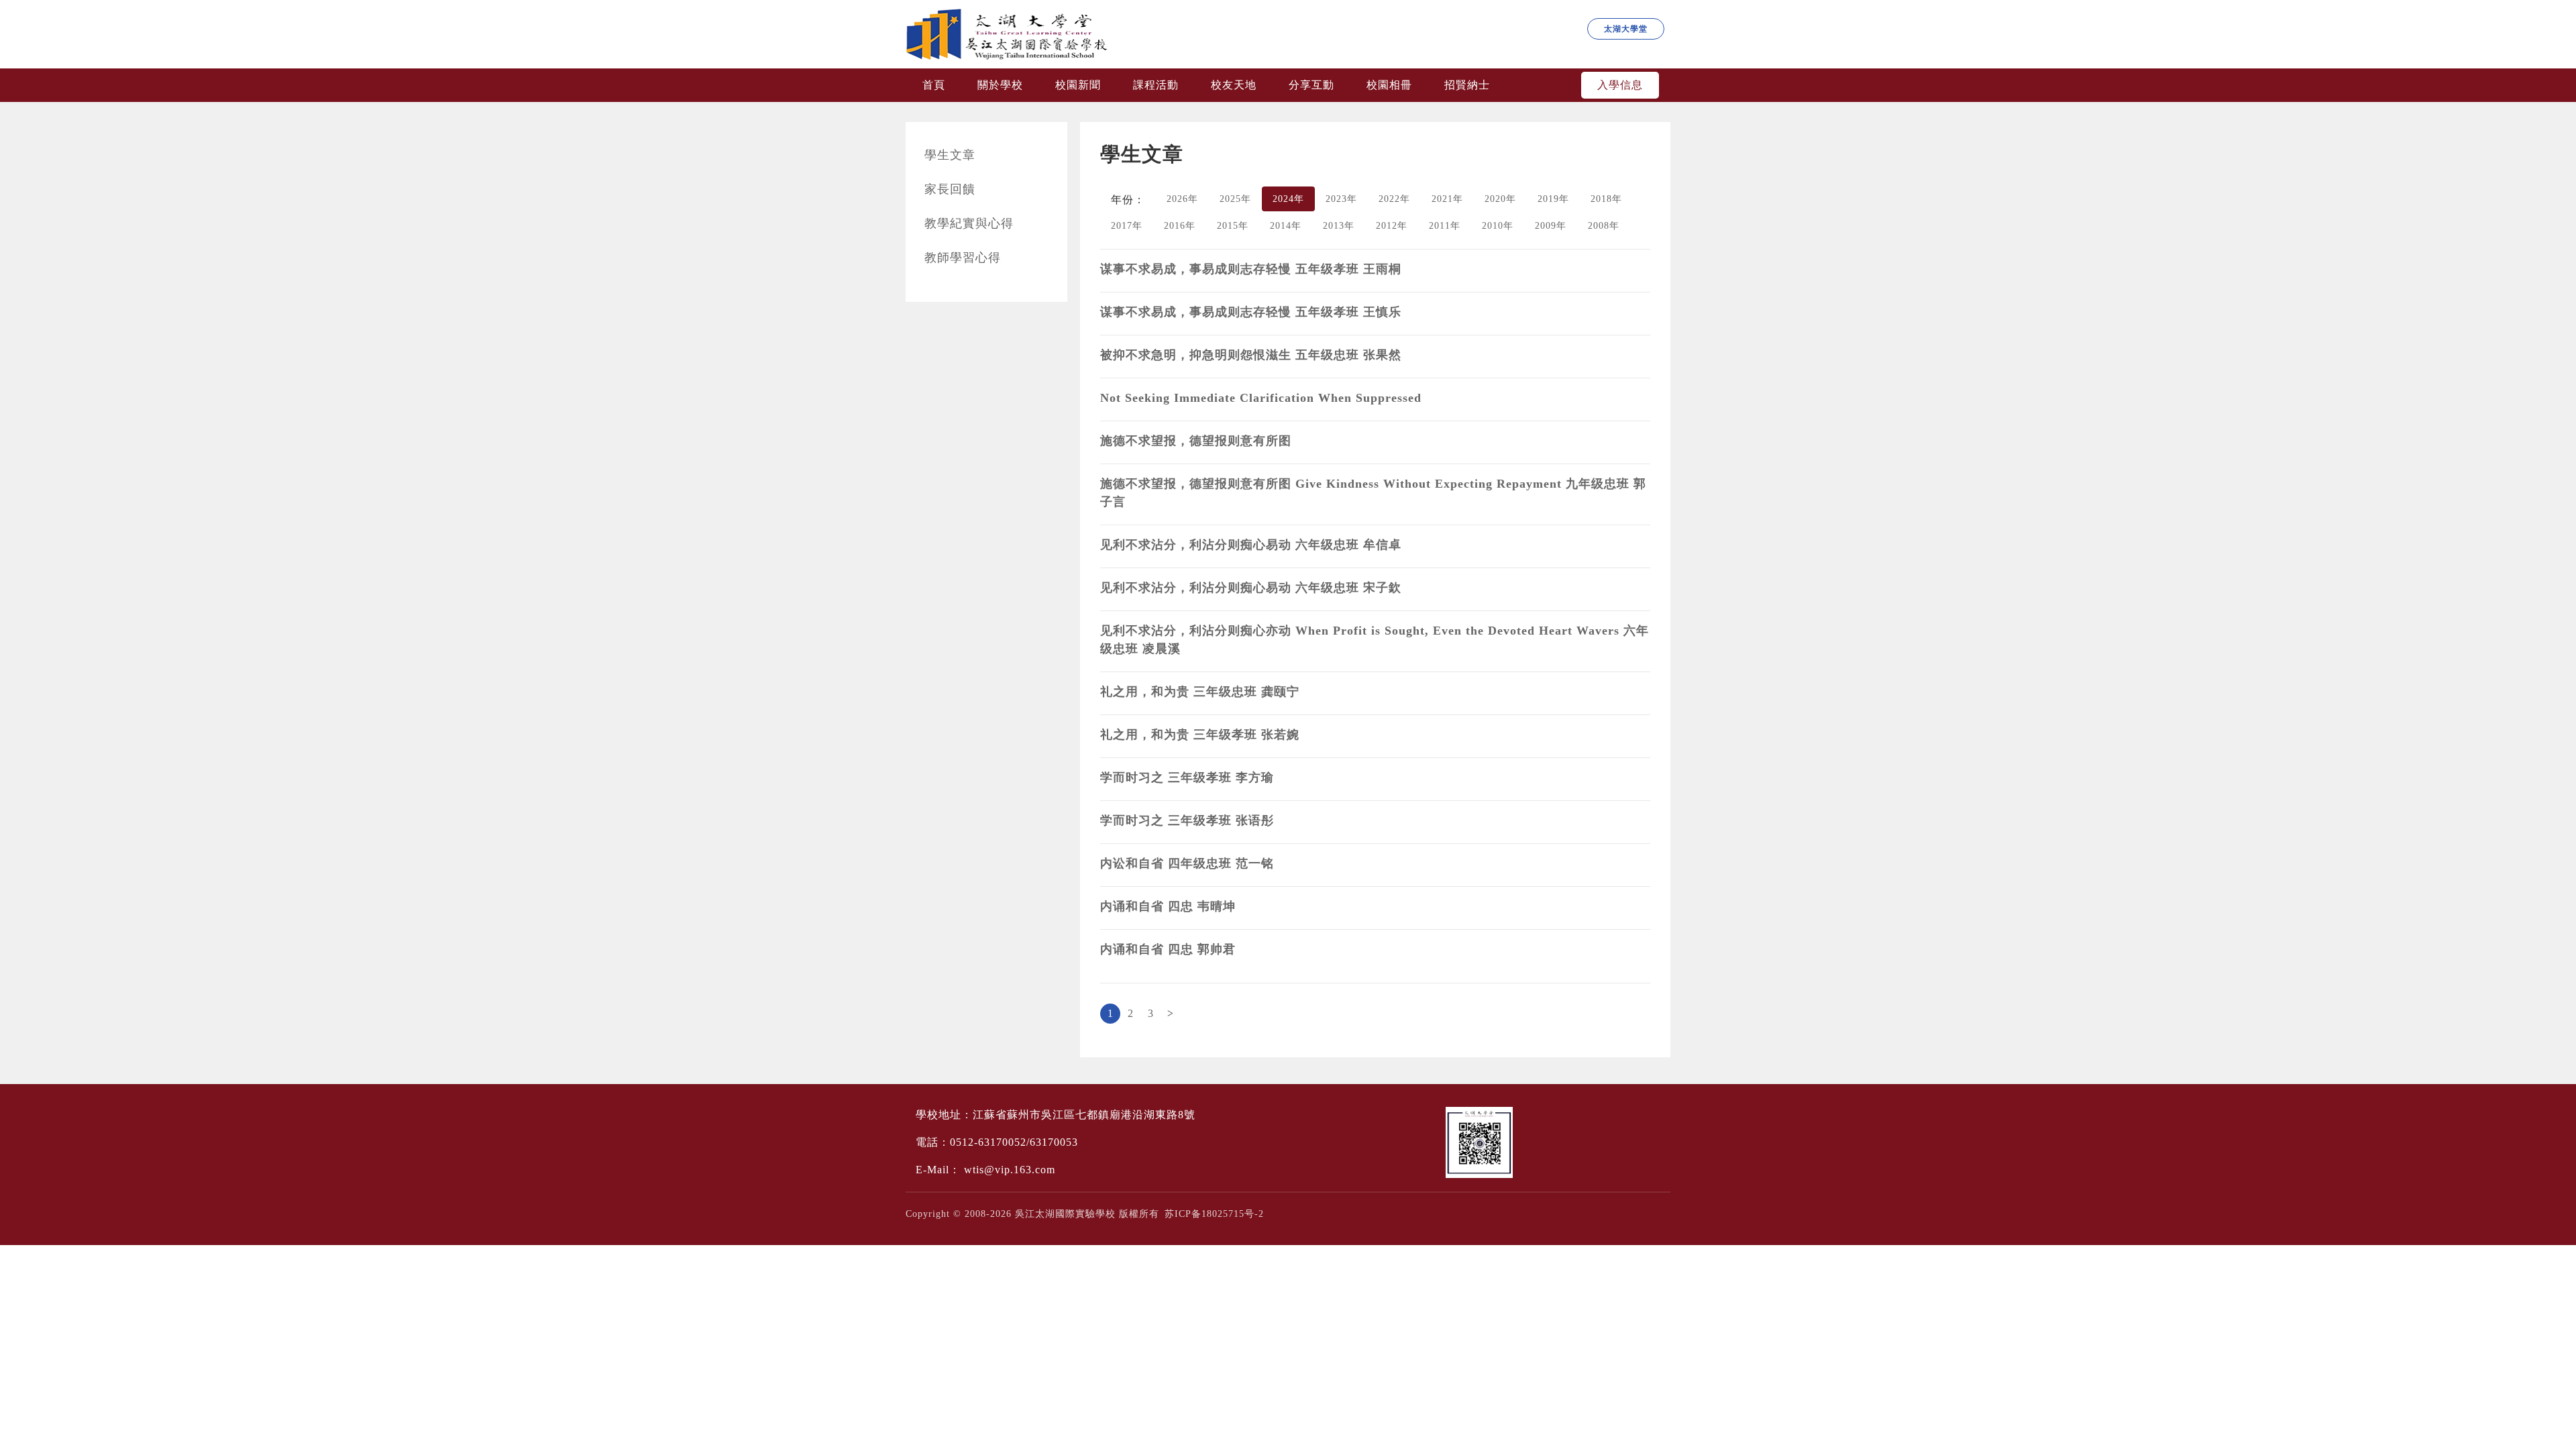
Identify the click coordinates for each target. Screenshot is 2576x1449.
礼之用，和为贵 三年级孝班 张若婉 (1200, 735)
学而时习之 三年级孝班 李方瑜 (1187, 777)
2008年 (1604, 226)
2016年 (1180, 226)
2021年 (1447, 199)
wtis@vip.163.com (1010, 1170)
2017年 (1127, 226)
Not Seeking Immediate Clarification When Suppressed (1261, 398)
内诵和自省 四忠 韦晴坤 (1168, 906)
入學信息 (1620, 85)
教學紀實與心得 (969, 223)
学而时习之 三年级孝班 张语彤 (1187, 820)
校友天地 (1234, 85)
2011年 (1445, 226)
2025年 (1235, 199)
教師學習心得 (963, 258)
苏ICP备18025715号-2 (1214, 1214)
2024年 (1288, 199)
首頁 (934, 85)
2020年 (1500, 199)
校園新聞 (1078, 85)
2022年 (1394, 199)
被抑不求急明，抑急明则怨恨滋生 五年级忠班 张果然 (1251, 355)
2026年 (1182, 199)
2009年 (1551, 226)
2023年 (1341, 199)
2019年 (1553, 199)
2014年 (1286, 226)
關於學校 (1000, 85)
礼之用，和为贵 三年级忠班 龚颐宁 (1200, 692)
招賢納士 (1467, 85)
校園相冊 (1389, 85)
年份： (1128, 200)
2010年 (1498, 226)
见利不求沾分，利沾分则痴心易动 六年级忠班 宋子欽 (1251, 588)
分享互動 (1311, 85)
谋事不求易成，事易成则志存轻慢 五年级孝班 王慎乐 (1251, 312)
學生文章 (950, 155)
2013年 (1339, 226)
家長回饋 (950, 189)
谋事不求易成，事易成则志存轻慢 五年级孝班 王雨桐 (1251, 269)
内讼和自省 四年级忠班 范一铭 (1187, 863)
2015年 (1233, 226)
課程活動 (1156, 85)
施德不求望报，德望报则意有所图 (1196, 441)
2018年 (1606, 199)
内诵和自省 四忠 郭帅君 (1168, 949)
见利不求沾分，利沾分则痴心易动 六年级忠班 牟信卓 (1251, 545)
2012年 (1392, 226)
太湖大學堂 (1626, 29)
